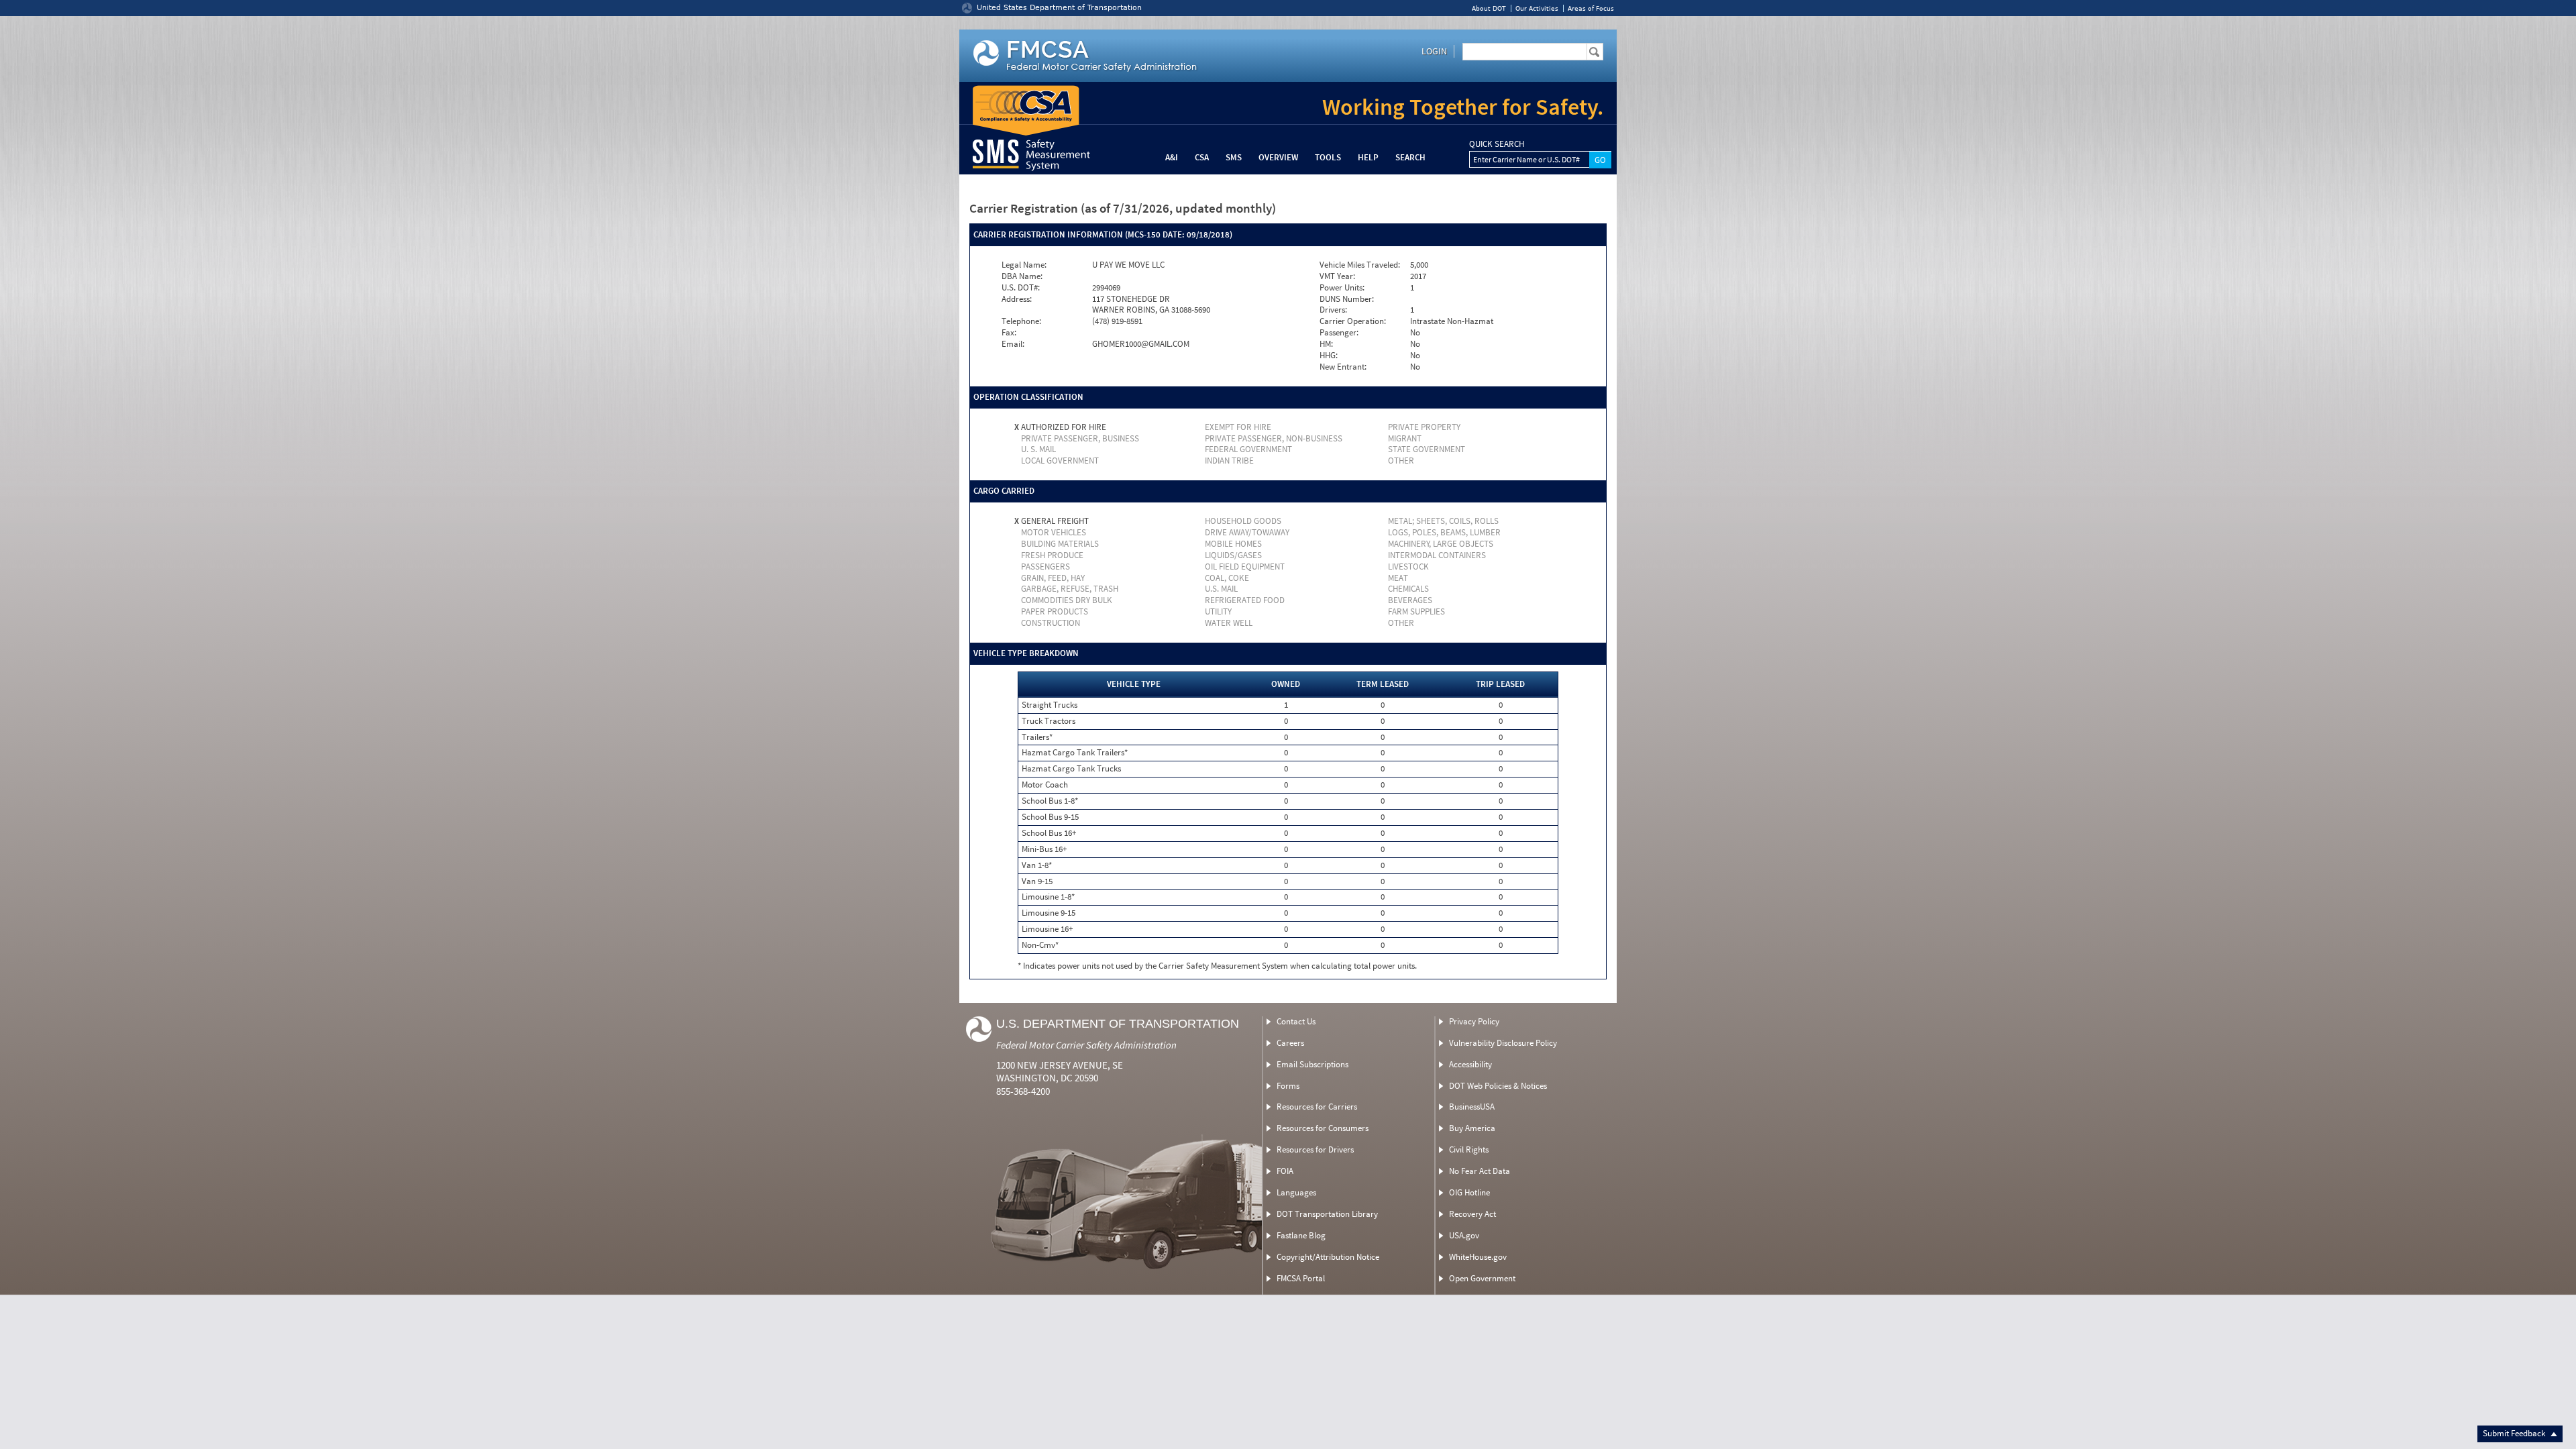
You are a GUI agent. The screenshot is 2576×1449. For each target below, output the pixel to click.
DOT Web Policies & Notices (1498, 1086)
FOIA (1285, 1171)
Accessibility (1470, 1064)
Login (1434, 51)
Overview (1278, 157)
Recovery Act (1472, 1214)
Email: (1013, 344)
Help (1368, 157)
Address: (1017, 299)
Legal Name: (1024, 265)
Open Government (1482, 1278)
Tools (1328, 157)
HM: (1326, 344)
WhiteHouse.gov (1478, 1257)
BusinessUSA (1472, 1107)
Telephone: (1021, 321)
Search (1410, 157)
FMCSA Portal (1301, 1278)
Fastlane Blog (1301, 1235)
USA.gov (1464, 1235)
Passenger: (1339, 333)
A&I (1172, 157)
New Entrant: (1343, 367)
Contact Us (1296, 1021)
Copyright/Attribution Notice (1328, 1257)
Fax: (1009, 333)
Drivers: (1333, 310)
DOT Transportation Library (1327, 1214)
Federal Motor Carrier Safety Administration (1086, 1045)
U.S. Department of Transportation (1118, 1024)
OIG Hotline (1469, 1192)
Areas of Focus (1591, 8)
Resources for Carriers (1317, 1107)
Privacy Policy (1474, 1021)
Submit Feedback (2515, 1433)
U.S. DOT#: (1021, 288)
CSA (1202, 157)
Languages (1296, 1192)
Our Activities (1537, 8)
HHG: (1329, 356)
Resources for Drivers (1315, 1149)
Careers (1290, 1043)
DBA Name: (1022, 276)
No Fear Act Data (1480, 1171)
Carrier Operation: (1353, 321)
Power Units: (1342, 288)
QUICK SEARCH (1497, 144)
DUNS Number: (1347, 299)
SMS (1234, 157)
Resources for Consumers (1323, 1128)
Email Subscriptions (1312, 1064)
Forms (1288, 1086)
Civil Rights (1469, 1149)
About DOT (1489, 8)
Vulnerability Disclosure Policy (1503, 1043)
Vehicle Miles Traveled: (1360, 265)
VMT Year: (1337, 276)
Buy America (1472, 1128)
